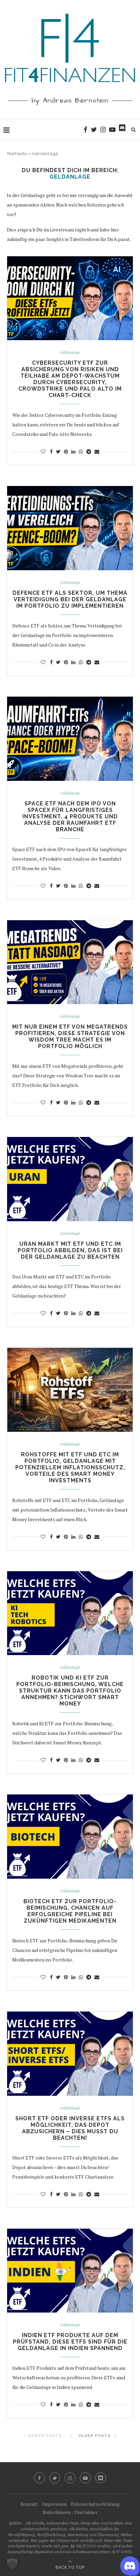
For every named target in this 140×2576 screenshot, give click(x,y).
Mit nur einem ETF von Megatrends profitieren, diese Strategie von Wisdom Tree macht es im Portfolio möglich (70, 1036)
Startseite (17, 154)
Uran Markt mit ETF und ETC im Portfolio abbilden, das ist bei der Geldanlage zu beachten (70, 1250)
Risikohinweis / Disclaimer (70, 2512)
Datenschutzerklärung (95, 2504)
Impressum (54, 2504)
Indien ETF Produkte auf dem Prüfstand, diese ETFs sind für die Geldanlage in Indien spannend (70, 2342)
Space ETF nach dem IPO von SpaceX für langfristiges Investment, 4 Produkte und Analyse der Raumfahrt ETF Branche (70, 816)
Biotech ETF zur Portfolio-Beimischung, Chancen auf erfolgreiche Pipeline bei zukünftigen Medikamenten (70, 1911)
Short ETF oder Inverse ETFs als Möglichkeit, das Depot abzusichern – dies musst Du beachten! (70, 2128)
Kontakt (29, 2504)
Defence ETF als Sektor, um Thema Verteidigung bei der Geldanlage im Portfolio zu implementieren (70, 599)
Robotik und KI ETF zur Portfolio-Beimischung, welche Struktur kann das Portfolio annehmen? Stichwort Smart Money (70, 1691)
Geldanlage (70, 353)
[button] (12, 2564)
